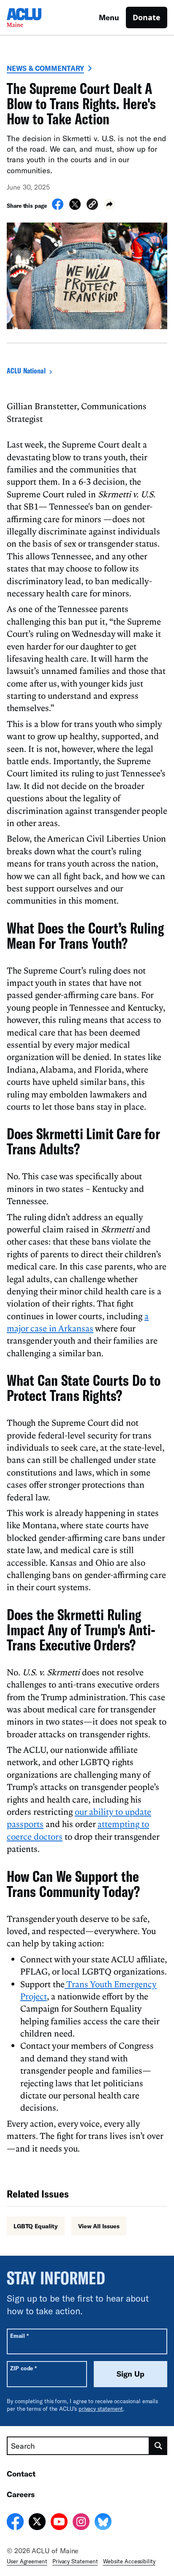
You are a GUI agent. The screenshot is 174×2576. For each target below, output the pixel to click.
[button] (92, 205)
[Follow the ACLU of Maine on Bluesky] (103, 2523)
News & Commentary (45, 68)
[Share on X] (75, 207)
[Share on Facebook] (58, 207)
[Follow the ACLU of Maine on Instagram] (81, 2523)
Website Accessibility (129, 2561)
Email (19, 2336)
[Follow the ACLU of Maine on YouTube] (59, 2523)
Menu (109, 17)
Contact (21, 2474)
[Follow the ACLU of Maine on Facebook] (15, 2523)
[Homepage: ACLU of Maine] (36, 17)
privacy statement (101, 2409)
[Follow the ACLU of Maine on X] (37, 2523)
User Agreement (27, 2561)
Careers (21, 2494)
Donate (147, 17)
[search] (158, 2446)
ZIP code (23, 2368)
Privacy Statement (75, 2561)
